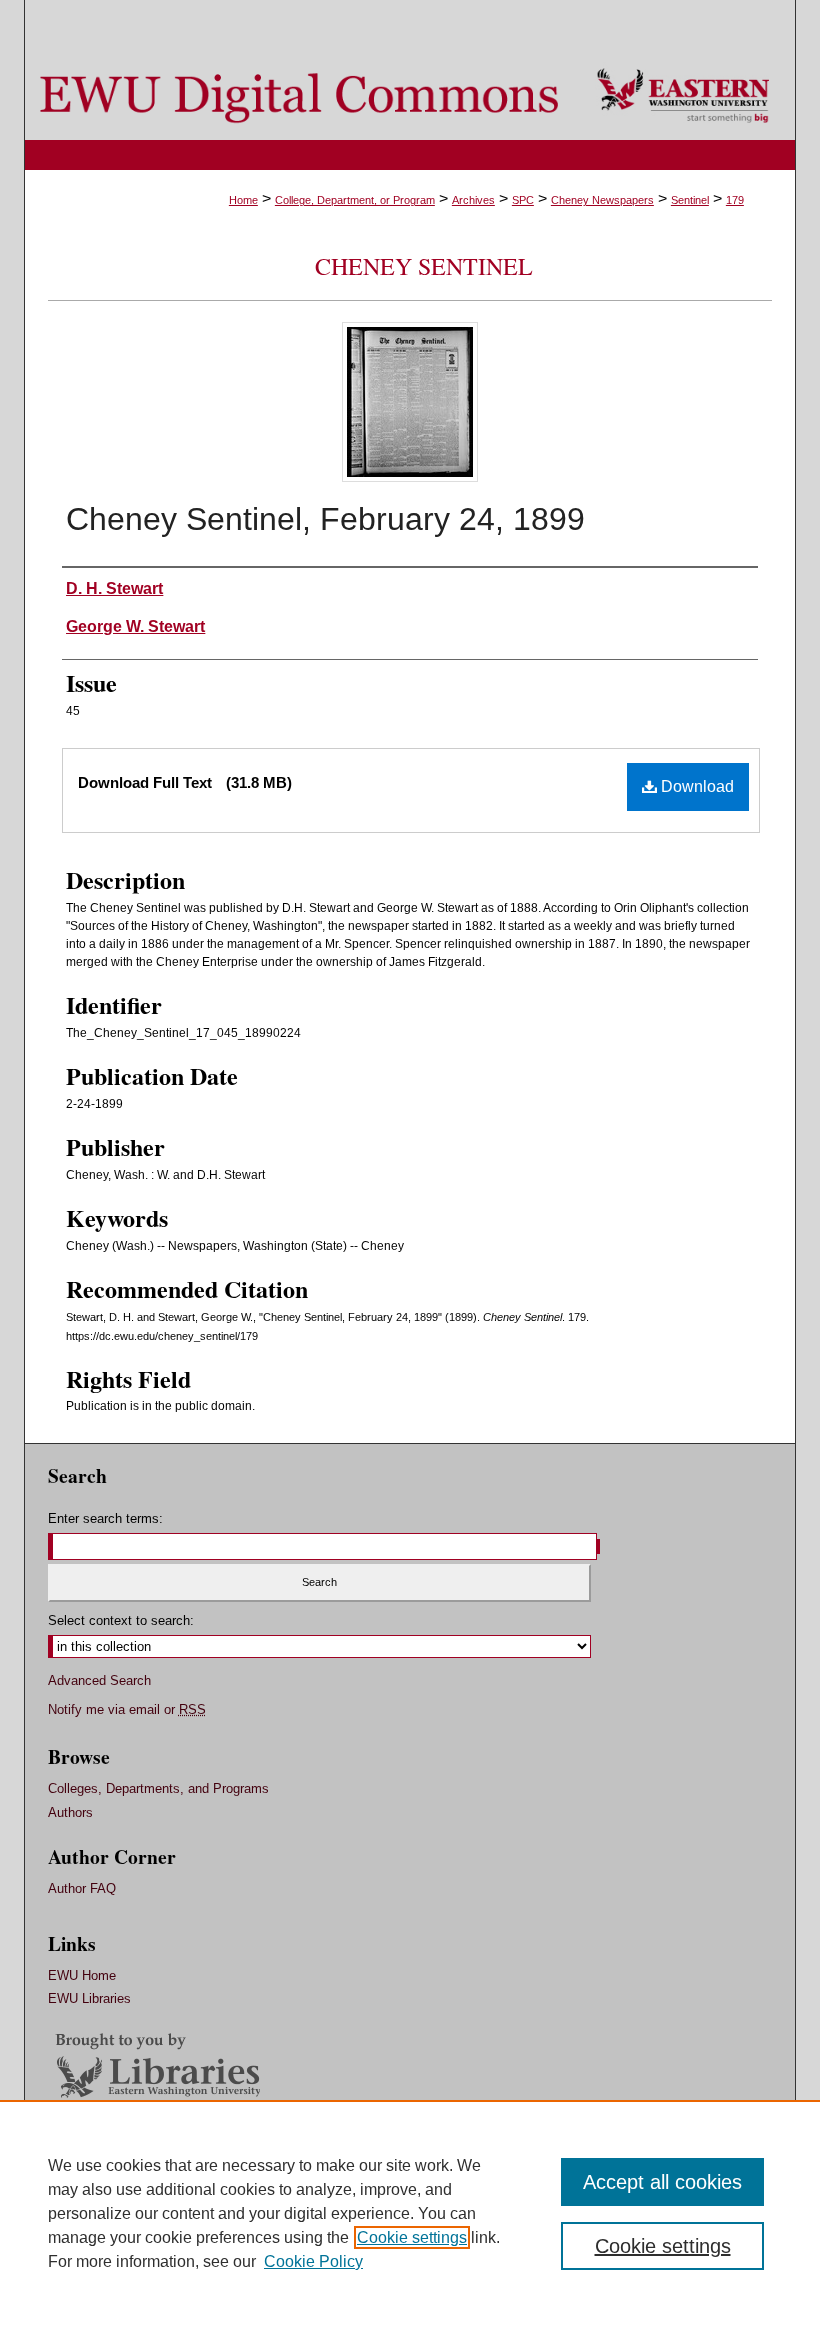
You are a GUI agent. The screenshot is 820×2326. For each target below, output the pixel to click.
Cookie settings (412, 2237)
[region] (410, 2213)
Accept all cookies (662, 2182)
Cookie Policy (313, 2261)
